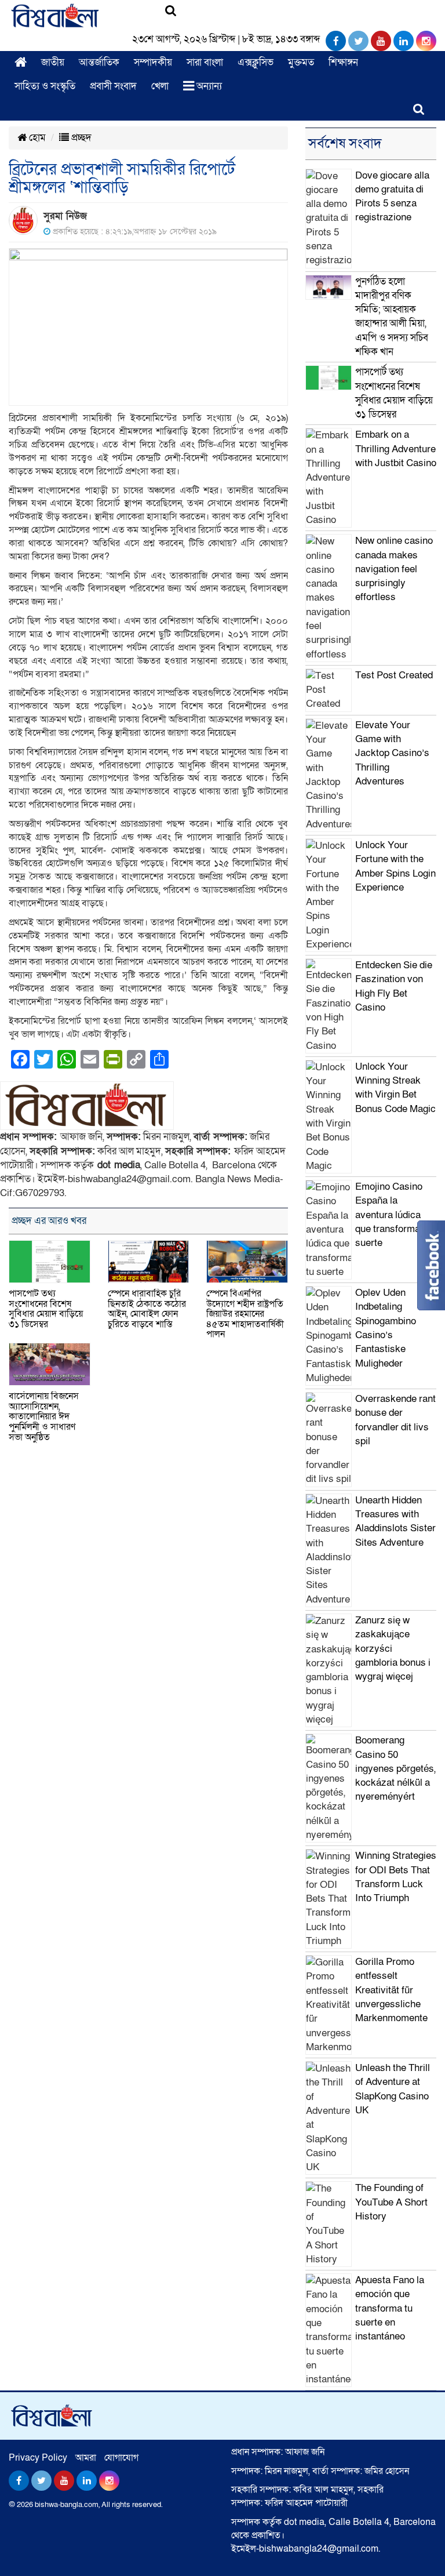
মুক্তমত (301, 62)
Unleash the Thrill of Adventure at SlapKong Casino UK (393, 2089)
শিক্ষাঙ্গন (343, 62)
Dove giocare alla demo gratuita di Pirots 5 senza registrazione (392, 197)
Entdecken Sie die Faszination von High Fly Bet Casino (394, 986)
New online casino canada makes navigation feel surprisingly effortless (394, 569)
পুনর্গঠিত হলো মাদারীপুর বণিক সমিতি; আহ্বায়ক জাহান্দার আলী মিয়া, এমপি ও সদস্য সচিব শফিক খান (392, 317)
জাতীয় (53, 62)
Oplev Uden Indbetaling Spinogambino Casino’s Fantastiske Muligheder (386, 1328)
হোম (36, 138)
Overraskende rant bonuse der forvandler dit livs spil (395, 1420)
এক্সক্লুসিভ (256, 62)
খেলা (160, 86)
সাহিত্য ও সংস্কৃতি (45, 86)
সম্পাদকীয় (153, 62)
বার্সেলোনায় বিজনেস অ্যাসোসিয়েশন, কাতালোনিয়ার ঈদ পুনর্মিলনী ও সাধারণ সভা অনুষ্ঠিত (44, 1416)
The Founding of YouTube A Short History (391, 2202)
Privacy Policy (38, 2458)
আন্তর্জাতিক (99, 62)
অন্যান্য (208, 86)
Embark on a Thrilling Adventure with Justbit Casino (396, 449)
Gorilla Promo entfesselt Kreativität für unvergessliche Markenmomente (391, 1990)
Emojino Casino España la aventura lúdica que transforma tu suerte (393, 1215)
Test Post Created (394, 675)
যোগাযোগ (121, 2458)
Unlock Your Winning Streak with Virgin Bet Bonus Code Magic (395, 1088)
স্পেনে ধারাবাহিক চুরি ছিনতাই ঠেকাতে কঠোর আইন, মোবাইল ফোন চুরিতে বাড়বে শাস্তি (147, 1309)
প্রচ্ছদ (80, 138)
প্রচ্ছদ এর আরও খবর (49, 1221)
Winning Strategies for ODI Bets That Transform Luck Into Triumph (396, 1877)
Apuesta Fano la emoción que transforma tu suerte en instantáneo (390, 2308)
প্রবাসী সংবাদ (113, 86)
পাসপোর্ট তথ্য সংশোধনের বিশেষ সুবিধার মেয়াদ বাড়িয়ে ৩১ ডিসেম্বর (46, 1309)
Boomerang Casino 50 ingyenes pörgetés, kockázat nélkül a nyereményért (395, 1768)
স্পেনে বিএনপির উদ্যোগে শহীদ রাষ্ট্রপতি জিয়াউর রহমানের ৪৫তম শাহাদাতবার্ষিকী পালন (245, 1314)
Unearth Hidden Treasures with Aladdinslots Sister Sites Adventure (395, 1521)
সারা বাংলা (205, 62)
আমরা (86, 2458)
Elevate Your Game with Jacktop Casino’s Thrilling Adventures (392, 753)
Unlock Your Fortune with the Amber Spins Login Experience (395, 866)
